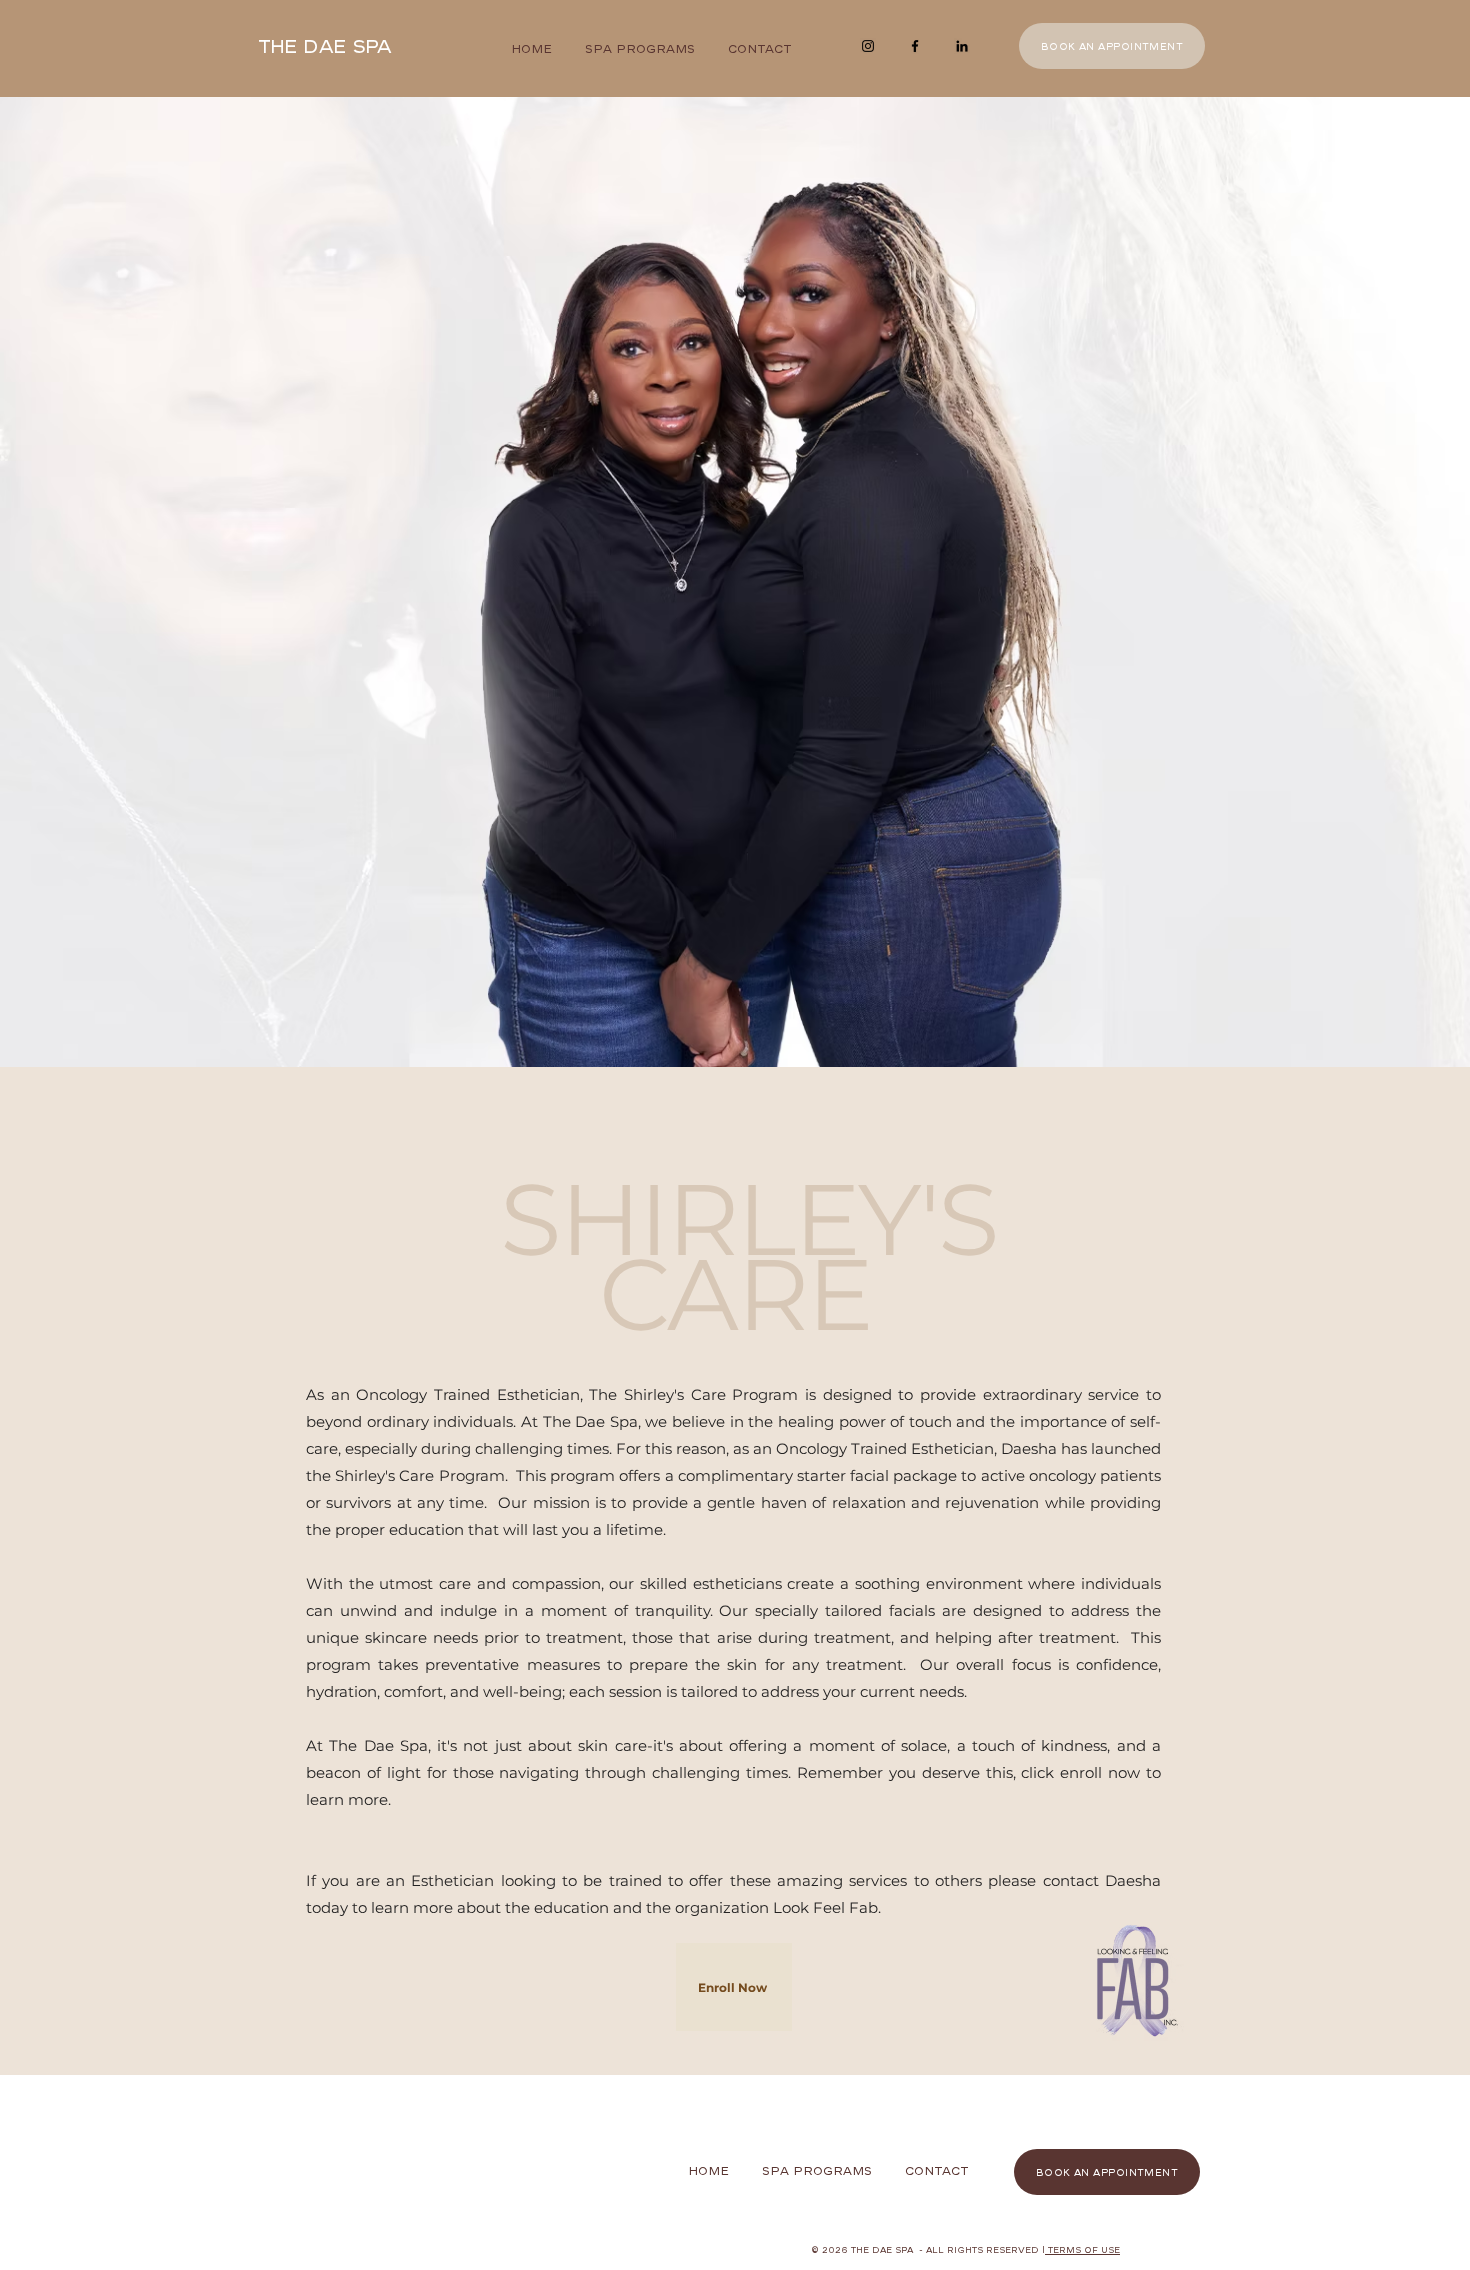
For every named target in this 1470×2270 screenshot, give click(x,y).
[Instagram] (868, 46)
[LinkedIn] (962, 46)
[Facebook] (915, 46)
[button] (734, 1987)
